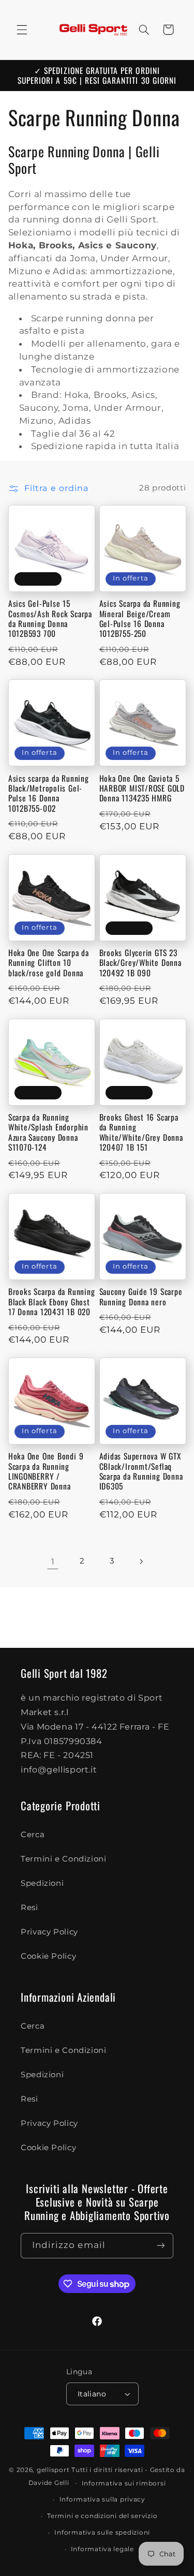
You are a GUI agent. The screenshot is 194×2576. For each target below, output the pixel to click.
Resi (29, 1908)
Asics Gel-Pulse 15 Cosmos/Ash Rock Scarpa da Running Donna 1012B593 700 (50, 619)
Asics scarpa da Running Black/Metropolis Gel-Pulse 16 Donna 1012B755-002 (49, 793)
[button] (22, 29)
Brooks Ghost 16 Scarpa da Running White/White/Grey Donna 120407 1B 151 (141, 1132)
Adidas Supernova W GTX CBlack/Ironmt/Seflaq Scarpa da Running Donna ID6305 (141, 1471)
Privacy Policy (49, 1932)
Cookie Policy (48, 1956)
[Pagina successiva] (141, 1561)
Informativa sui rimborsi (124, 2483)
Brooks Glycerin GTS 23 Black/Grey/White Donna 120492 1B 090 (140, 963)
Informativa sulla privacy (102, 2499)
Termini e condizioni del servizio (102, 2516)
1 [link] (53, 1562)
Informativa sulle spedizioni (102, 2533)
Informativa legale (102, 2549)
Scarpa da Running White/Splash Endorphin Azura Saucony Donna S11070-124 (48, 1132)
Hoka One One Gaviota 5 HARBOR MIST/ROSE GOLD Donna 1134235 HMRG (142, 788)
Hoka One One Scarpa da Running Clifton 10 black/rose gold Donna (49, 963)
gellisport (53, 2470)
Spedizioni (42, 1883)
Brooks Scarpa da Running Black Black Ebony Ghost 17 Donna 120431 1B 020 (52, 1302)
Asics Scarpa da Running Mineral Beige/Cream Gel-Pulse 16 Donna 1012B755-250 (140, 619)
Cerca (33, 1835)
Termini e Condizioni (64, 1859)
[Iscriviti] (161, 2246)
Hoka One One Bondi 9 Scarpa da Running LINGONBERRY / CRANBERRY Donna (46, 1471)
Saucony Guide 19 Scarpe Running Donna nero (141, 1297)
